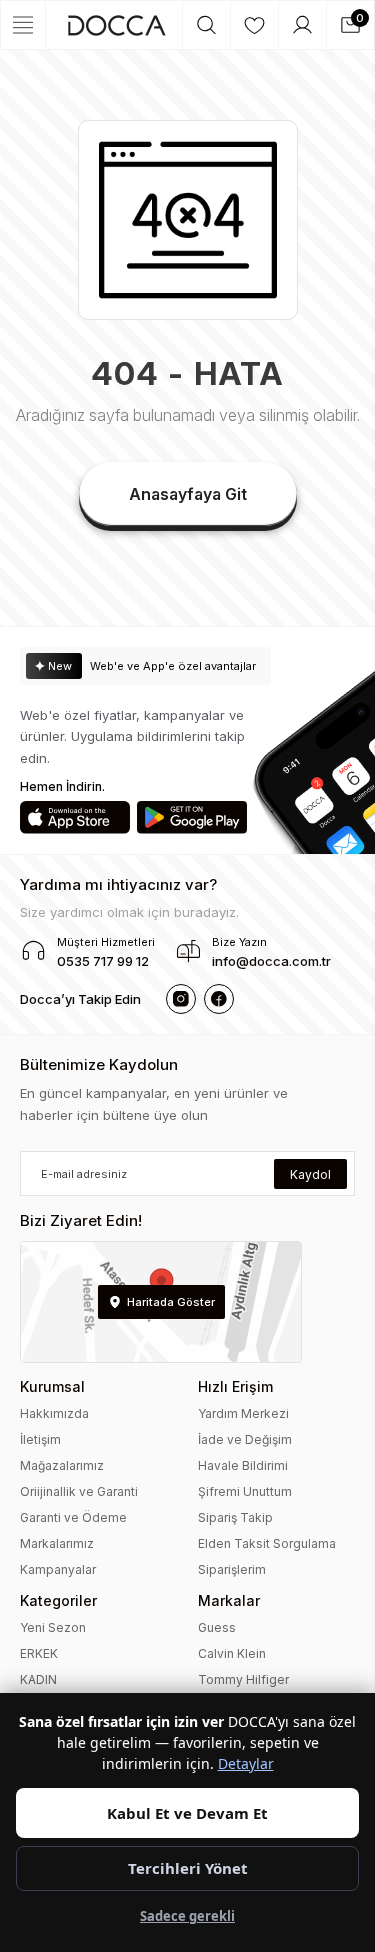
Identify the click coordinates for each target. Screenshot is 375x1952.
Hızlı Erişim (235, 1386)
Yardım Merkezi (243, 1413)
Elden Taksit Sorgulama (267, 1543)
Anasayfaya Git (188, 494)
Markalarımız (57, 1543)
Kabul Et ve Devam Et (187, 1813)
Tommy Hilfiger (243, 1679)
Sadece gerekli (187, 1916)
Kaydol (310, 1174)
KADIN (38, 1679)
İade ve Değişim (245, 1439)
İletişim (40, 1439)
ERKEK (39, 1653)
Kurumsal (52, 1386)
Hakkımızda (54, 1413)
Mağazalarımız (62, 1465)
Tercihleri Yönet (188, 1868)
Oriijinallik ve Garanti (79, 1491)
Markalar (229, 1600)
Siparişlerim (232, 1569)
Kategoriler (58, 1600)
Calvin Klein (232, 1653)
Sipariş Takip (235, 1517)
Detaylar (246, 1763)
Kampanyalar (58, 1569)
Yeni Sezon (53, 1627)
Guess (217, 1627)
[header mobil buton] (117, 25)
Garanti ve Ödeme (73, 1517)
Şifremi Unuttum (245, 1491)
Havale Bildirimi (243, 1465)
